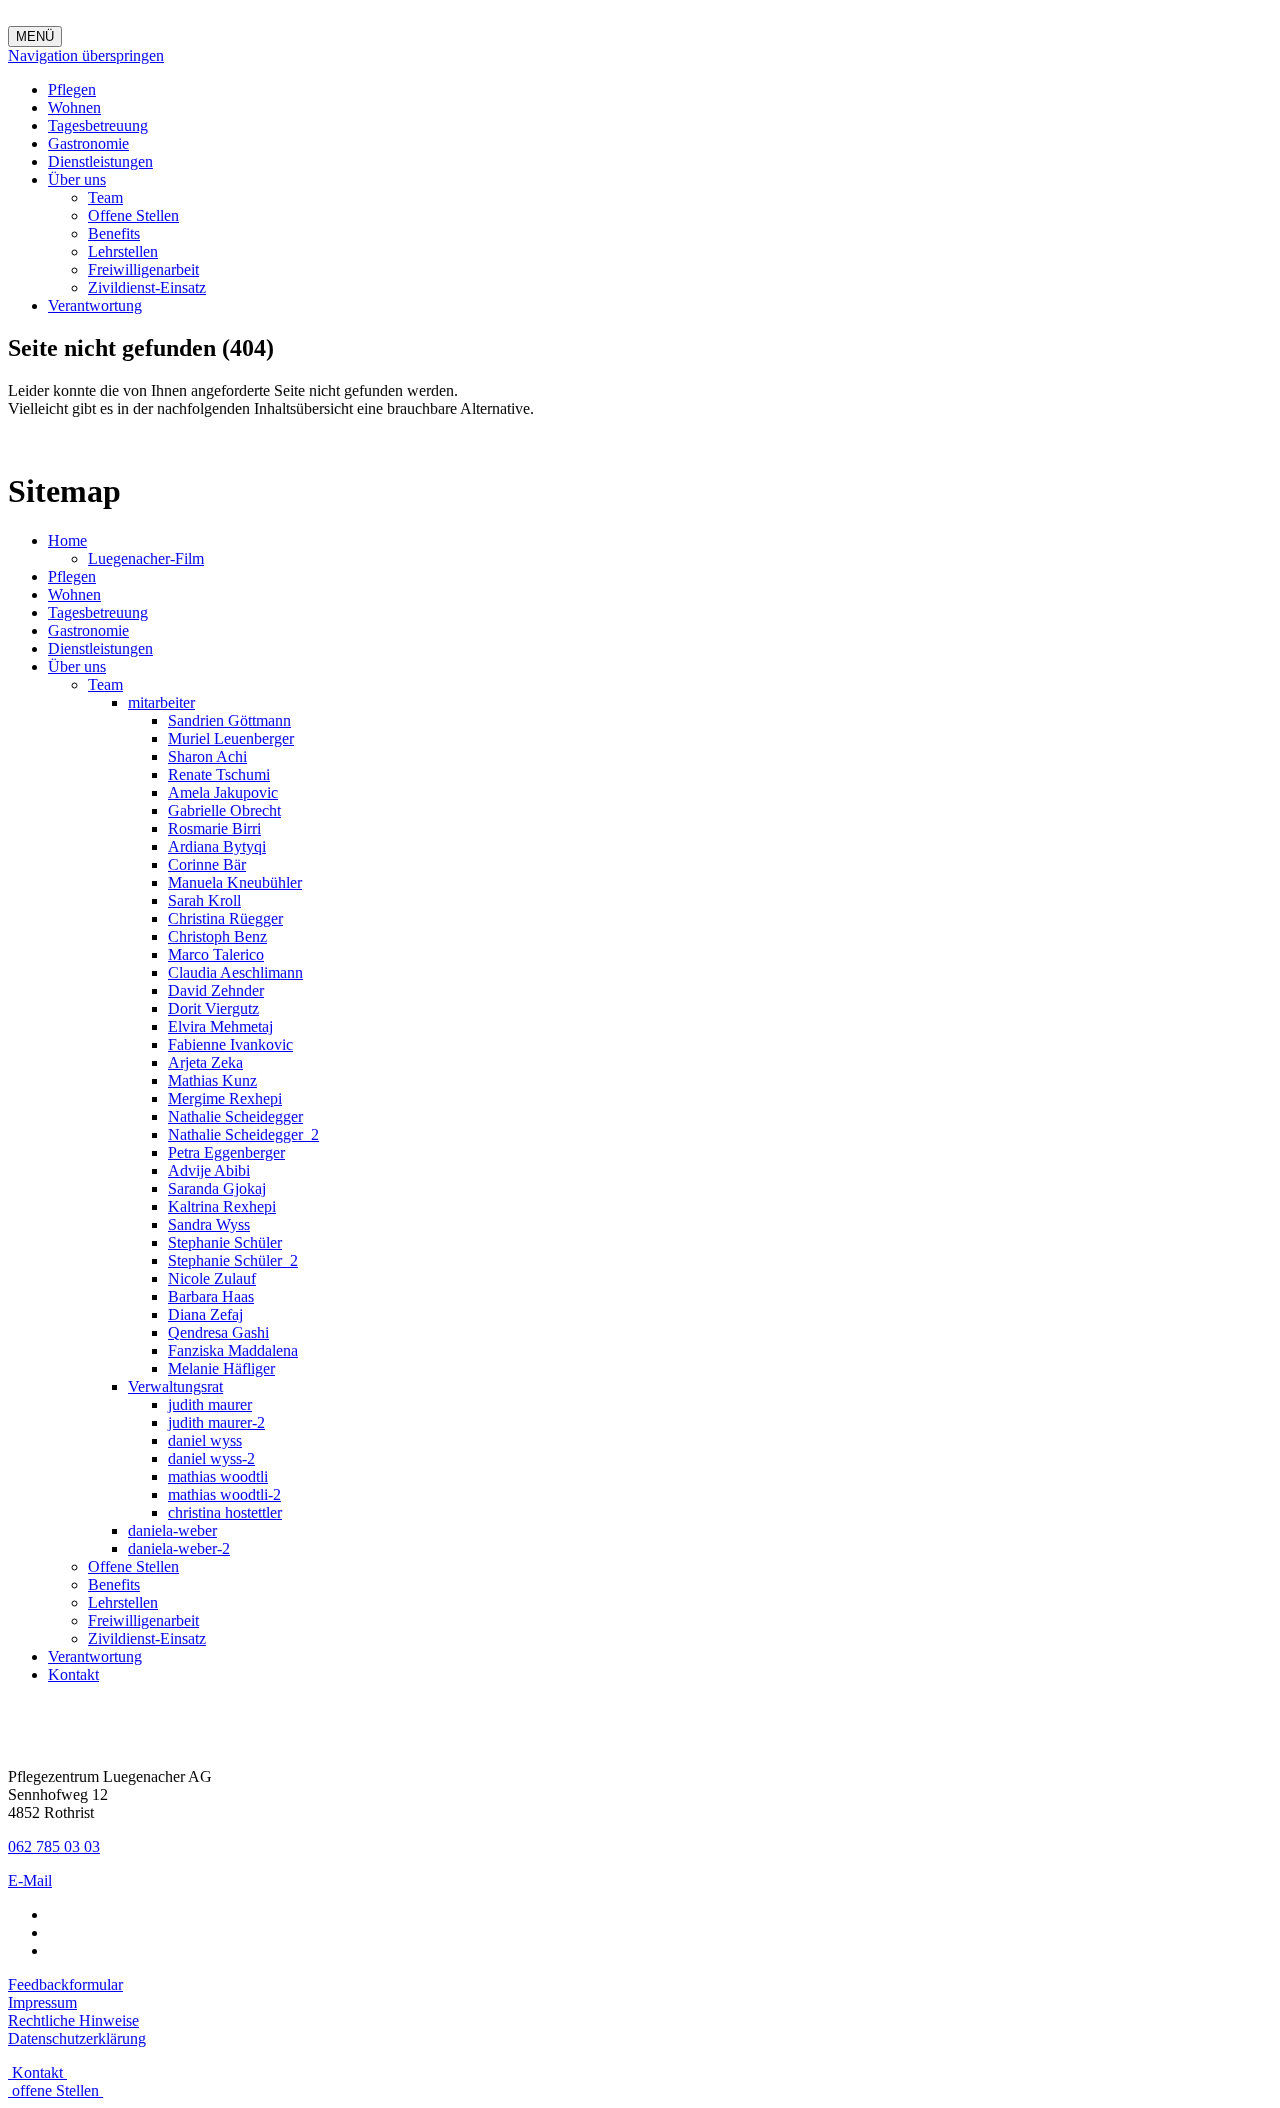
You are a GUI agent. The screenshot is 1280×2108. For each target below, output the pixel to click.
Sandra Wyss (209, 1224)
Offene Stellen (133, 215)
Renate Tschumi (219, 774)
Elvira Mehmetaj (220, 1026)
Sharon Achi (207, 756)
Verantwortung (95, 305)
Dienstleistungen (100, 161)
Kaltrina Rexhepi (222, 1206)
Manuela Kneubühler (235, 882)
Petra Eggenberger (226, 1152)
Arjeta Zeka (205, 1062)
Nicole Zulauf (212, 1278)
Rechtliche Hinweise (73, 2020)
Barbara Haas (211, 1296)
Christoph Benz (217, 936)
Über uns (77, 179)
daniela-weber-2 (179, 1548)
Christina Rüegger (225, 918)
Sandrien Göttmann (229, 720)
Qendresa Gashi (218, 1332)
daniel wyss (205, 1440)
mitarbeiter (161, 702)
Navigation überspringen (86, 55)
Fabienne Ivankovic (230, 1044)
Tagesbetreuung (98, 125)
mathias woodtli (218, 1476)
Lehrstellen (123, 251)
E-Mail (30, 1880)
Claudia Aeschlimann (235, 972)
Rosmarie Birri (214, 828)
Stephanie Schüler (225, 1242)
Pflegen (72, 89)
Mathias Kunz (212, 1080)
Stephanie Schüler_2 (233, 1260)
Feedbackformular (65, 1984)
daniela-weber (172, 1530)
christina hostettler (225, 1512)
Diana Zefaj (205, 1314)
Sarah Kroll (204, 900)
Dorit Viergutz (213, 1008)
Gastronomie (88, 143)
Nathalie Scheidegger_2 (243, 1134)
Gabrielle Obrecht (224, 810)
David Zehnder (216, 990)
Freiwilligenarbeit (143, 269)
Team (105, 197)
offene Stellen (55, 2090)
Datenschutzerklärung (77, 2038)
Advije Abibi (209, 1170)
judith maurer (210, 1404)
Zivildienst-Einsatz (147, 287)
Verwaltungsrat (175, 1386)
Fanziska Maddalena (233, 1350)
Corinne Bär (207, 864)
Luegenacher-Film (146, 558)
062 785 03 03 (54, 1846)
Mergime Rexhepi (225, 1098)
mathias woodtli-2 (224, 1494)
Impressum (42, 2002)
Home (67, 540)
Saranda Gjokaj (217, 1188)
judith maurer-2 (216, 1422)
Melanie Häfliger (221, 1368)
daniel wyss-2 (211, 1458)
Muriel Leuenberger (231, 738)
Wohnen (74, 107)
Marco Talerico (216, 954)
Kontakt (73, 1674)
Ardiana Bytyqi (217, 846)
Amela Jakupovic (223, 792)
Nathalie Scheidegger (235, 1116)
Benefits (114, 233)
